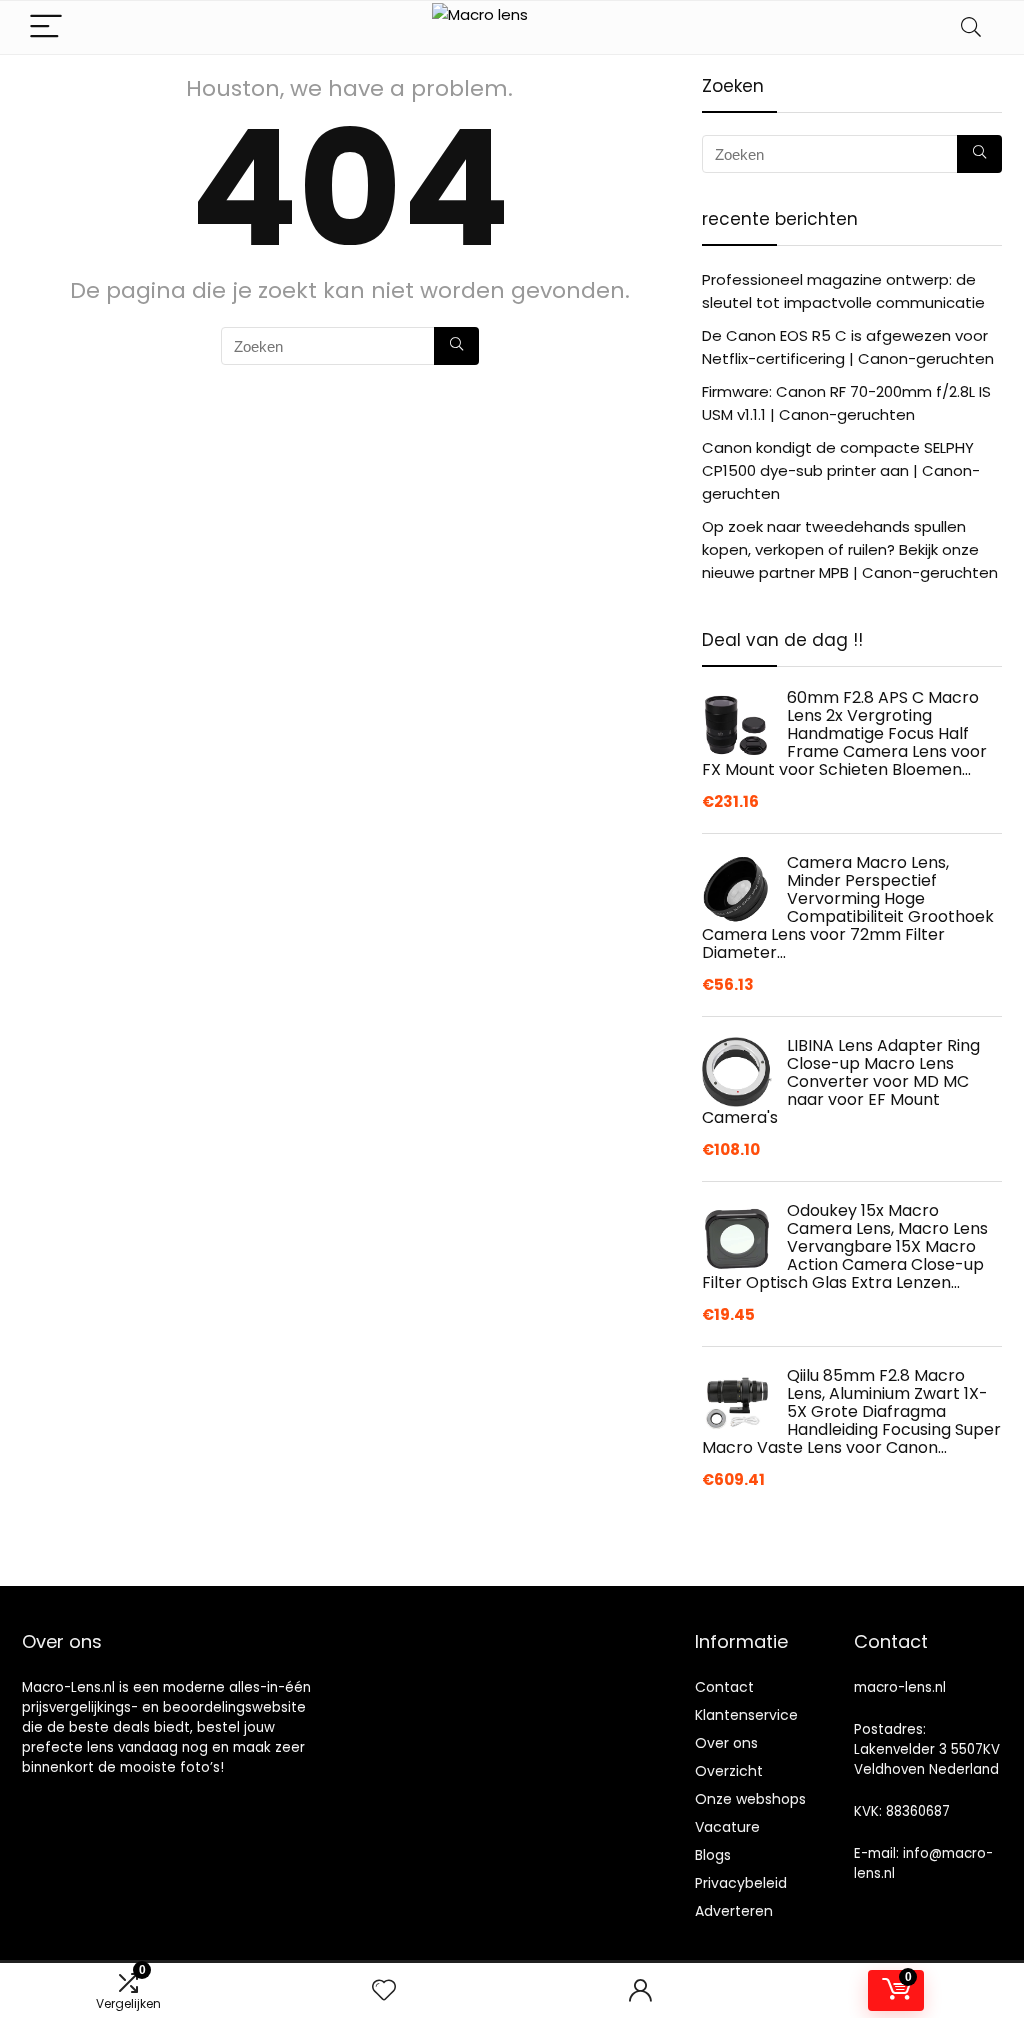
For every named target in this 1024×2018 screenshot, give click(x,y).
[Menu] (46, 27)
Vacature (727, 1827)
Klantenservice (746, 1715)
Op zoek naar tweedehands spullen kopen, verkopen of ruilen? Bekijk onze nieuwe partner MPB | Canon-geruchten (850, 549)
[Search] (971, 27)
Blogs (713, 1855)
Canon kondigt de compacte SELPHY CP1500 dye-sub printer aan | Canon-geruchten (841, 470)
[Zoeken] (456, 346)
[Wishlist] (384, 1990)
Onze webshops (750, 1799)
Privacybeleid (741, 1883)
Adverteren (734, 1911)
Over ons (726, 1743)
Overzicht (729, 1771)
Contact (724, 1687)
